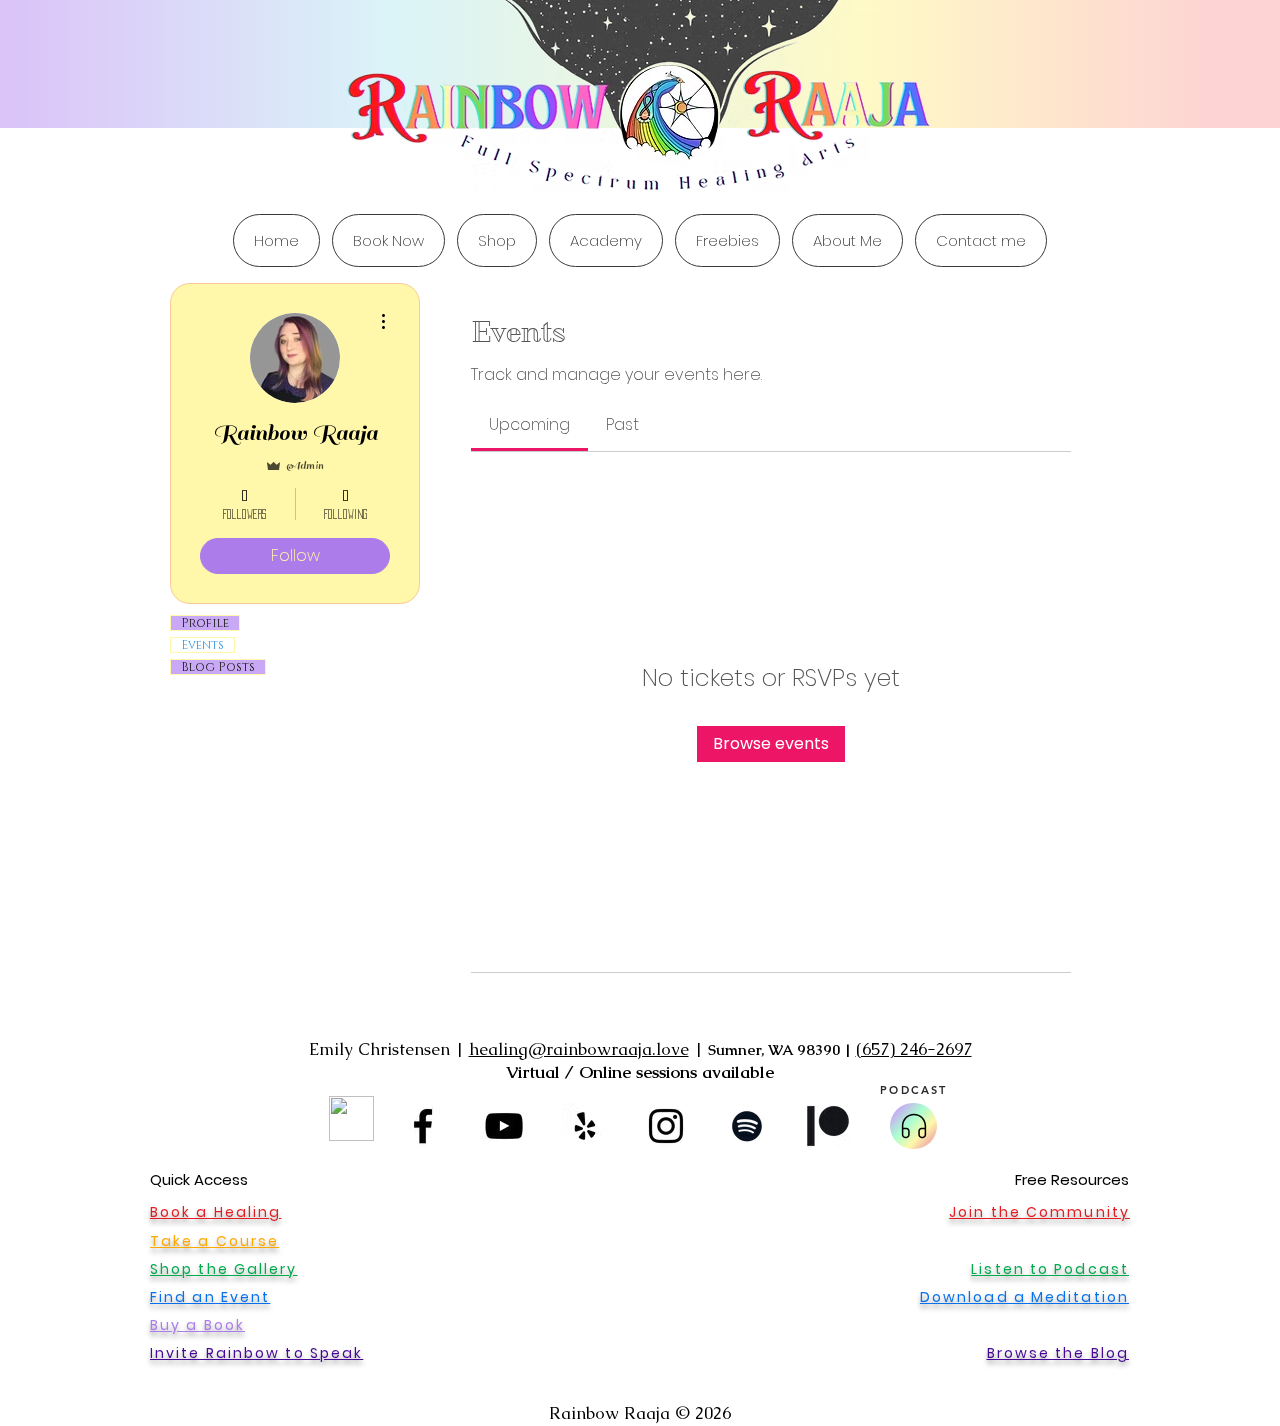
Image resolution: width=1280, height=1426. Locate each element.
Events (202, 645)
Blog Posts (218, 667)
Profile (205, 623)
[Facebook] (423, 1126)
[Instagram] (666, 1126)
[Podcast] (913, 1126)
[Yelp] (585, 1126)
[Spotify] (747, 1126)
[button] (727, 240)
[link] (529, 424)
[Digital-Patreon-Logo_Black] (828, 1126)
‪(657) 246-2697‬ (914, 1049)
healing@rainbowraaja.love (579, 1049)
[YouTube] (504, 1126)
